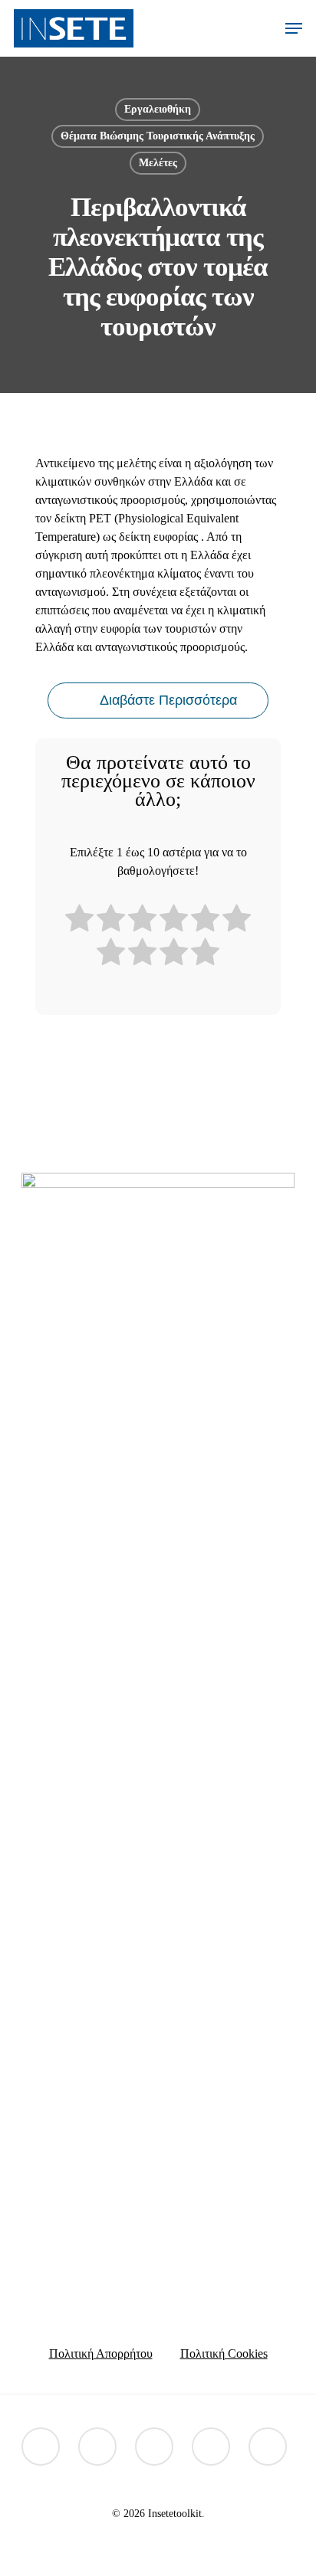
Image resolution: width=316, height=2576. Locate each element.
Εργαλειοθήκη (158, 109)
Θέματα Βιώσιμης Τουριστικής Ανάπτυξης (158, 136)
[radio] (79, 921)
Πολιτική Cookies (224, 2353)
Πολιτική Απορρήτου (101, 2353)
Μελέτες (158, 163)
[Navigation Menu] (294, 28)
